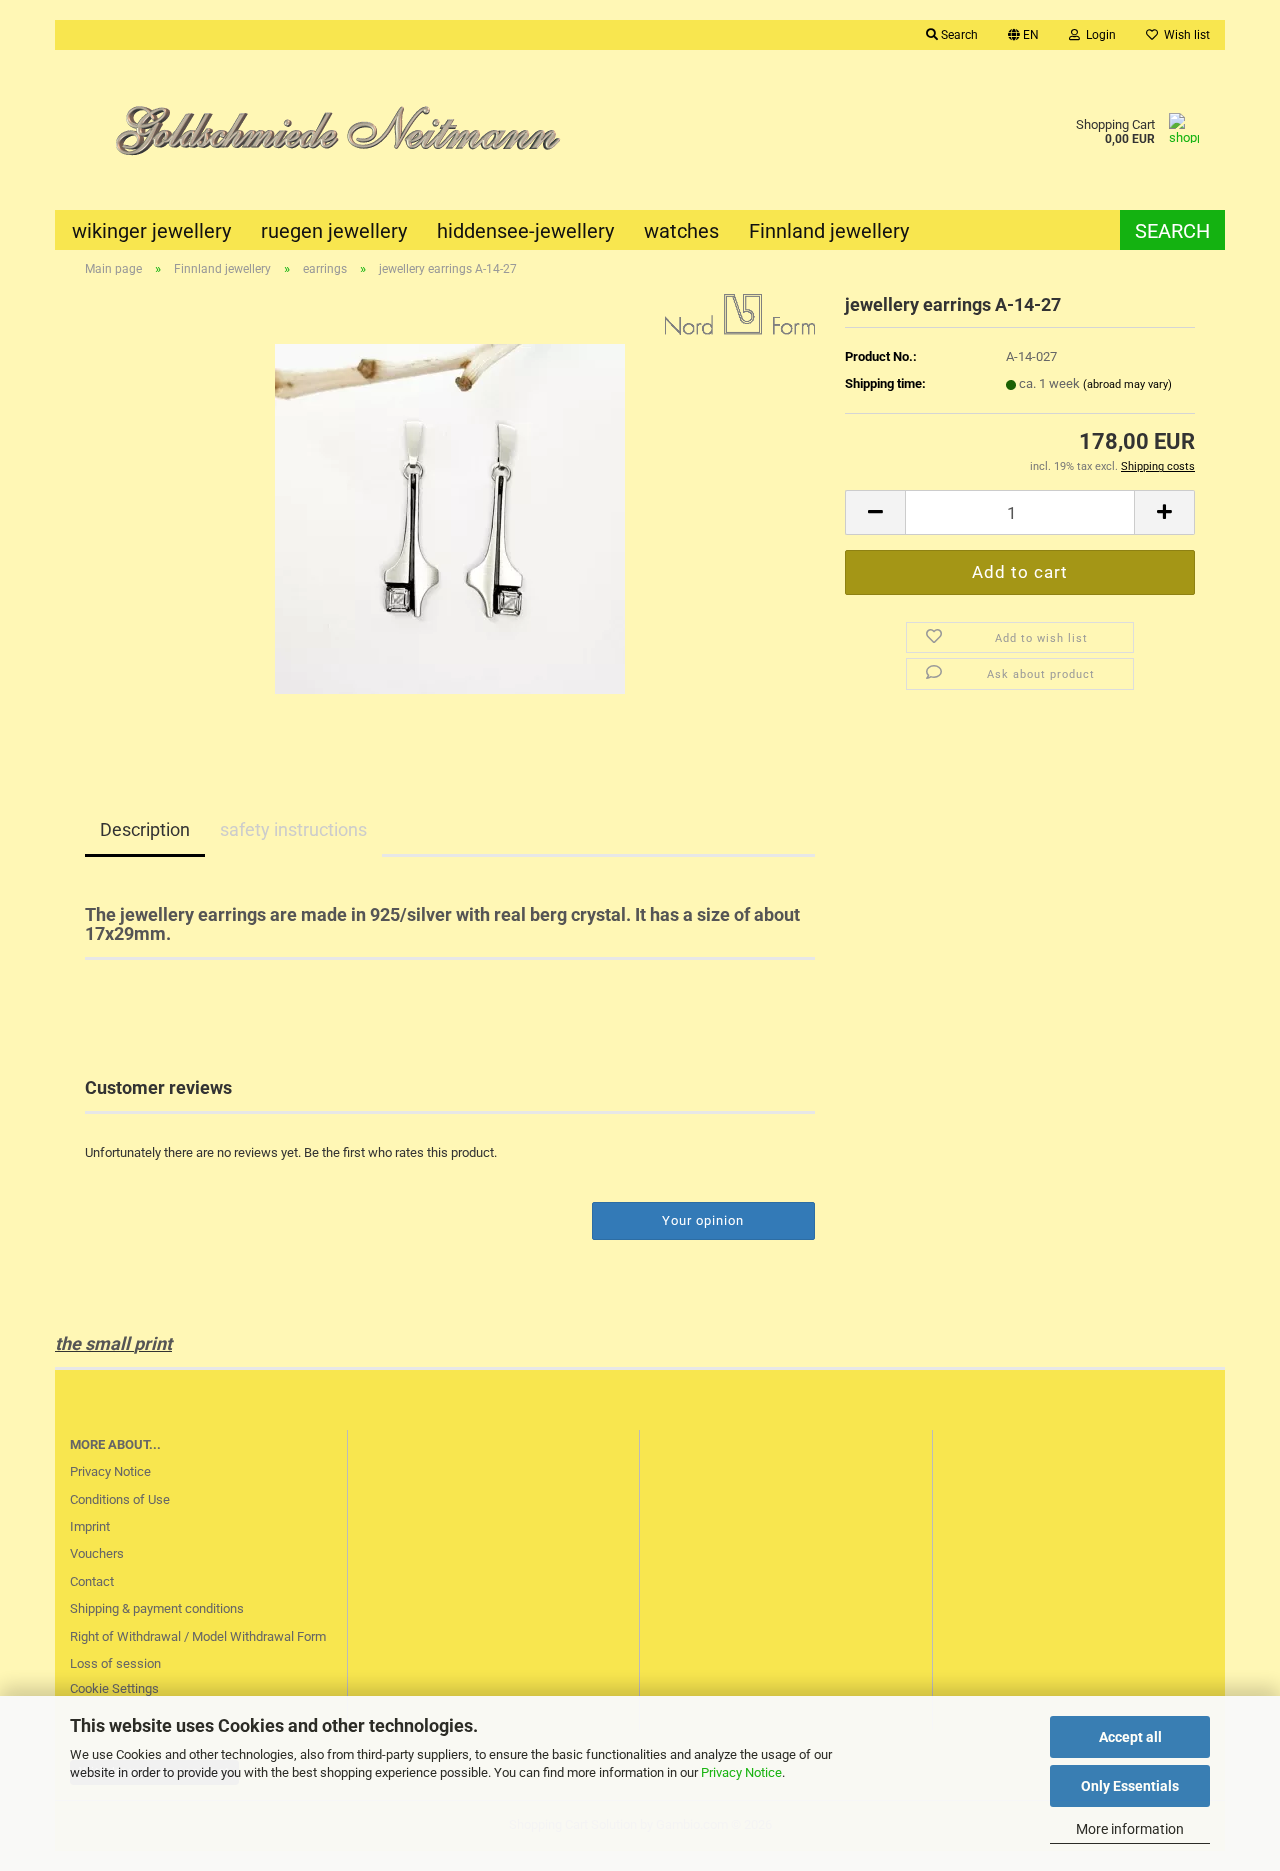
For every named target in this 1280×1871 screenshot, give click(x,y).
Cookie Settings (114, 1688)
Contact (92, 1581)
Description (145, 829)
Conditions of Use (120, 1499)
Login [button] (1098, 35)
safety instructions (293, 829)
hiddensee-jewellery (525, 231)
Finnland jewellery (829, 231)
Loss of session (115, 1663)
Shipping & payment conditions (157, 1608)
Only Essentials (1130, 1786)
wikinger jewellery (151, 231)
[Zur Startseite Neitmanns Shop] (347, 130)
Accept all (1130, 1737)
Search (1172, 231)
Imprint (90, 1526)
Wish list (1184, 35)
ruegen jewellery (334, 231)
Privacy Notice (741, 1772)
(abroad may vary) (1127, 384)
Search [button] (958, 35)
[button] (1023, 35)
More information (1130, 1829)
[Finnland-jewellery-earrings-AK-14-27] (450, 517)
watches (681, 231)
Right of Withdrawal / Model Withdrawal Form (198, 1636)
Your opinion (703, 1220)
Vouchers (97, 1553)
